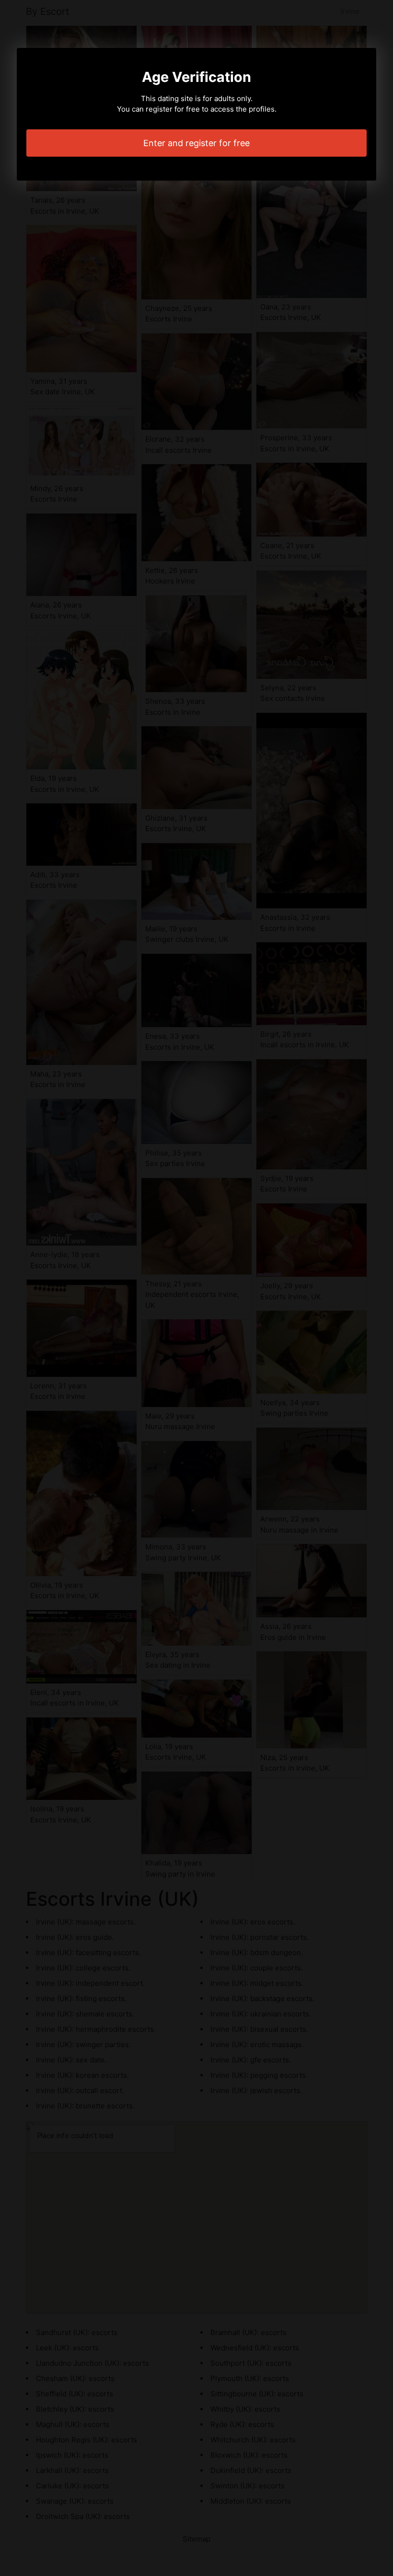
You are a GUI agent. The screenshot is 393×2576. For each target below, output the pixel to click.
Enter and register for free (196, 143)
